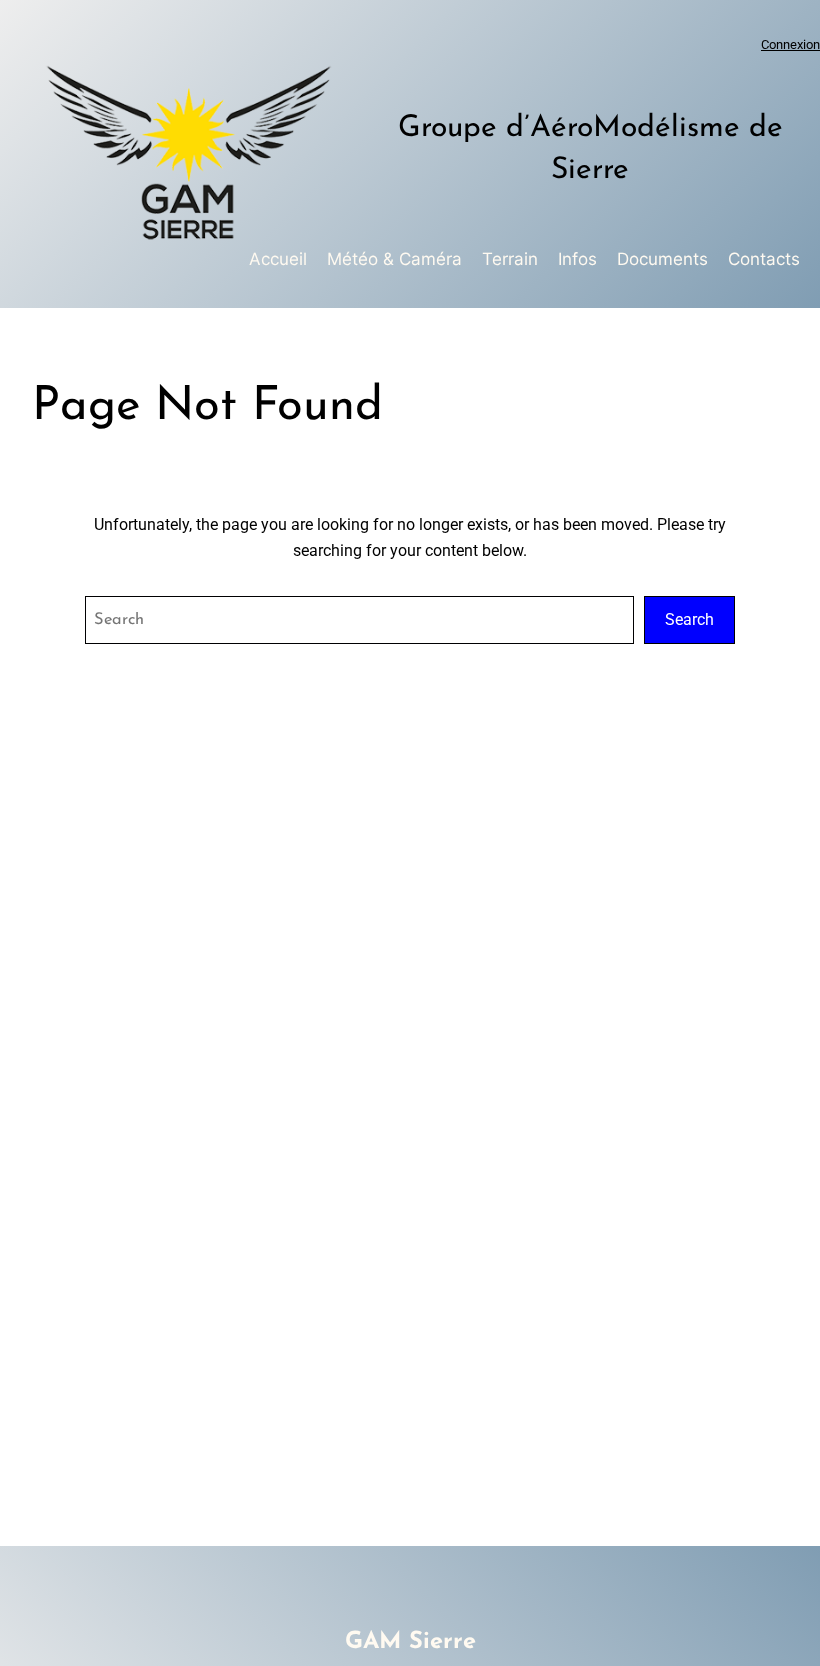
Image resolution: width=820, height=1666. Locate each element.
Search (689, 619)
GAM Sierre (410, 1642)
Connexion (790, 44)
